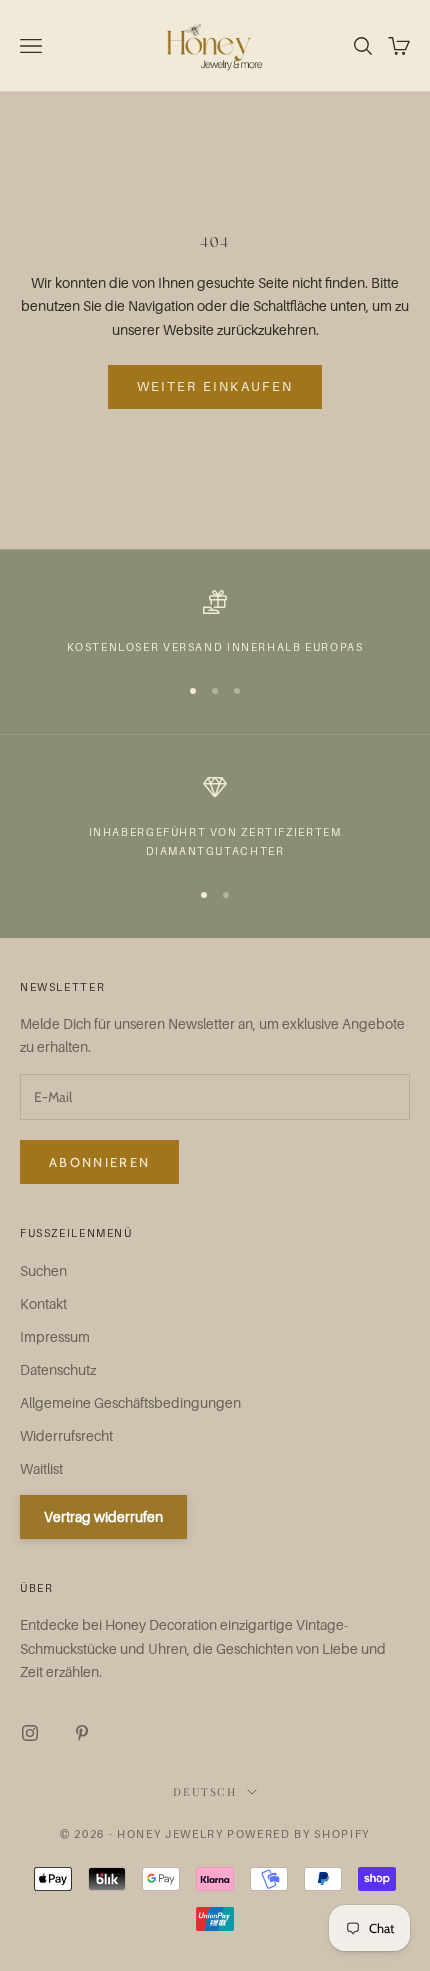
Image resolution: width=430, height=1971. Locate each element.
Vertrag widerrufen (103, 1516)
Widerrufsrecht (66, 1435)
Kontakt (43, 1303)
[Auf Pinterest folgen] (82, 1733)
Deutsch (205, 1791)
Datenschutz (58, 1369)
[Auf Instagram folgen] (30, 1733)
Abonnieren (99, 1162)
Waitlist (41, 1468)
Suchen (43, 1270)
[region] (215, 623)
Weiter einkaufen (215, 386)
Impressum (55, 1336)
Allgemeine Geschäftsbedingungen (130, 1402)
